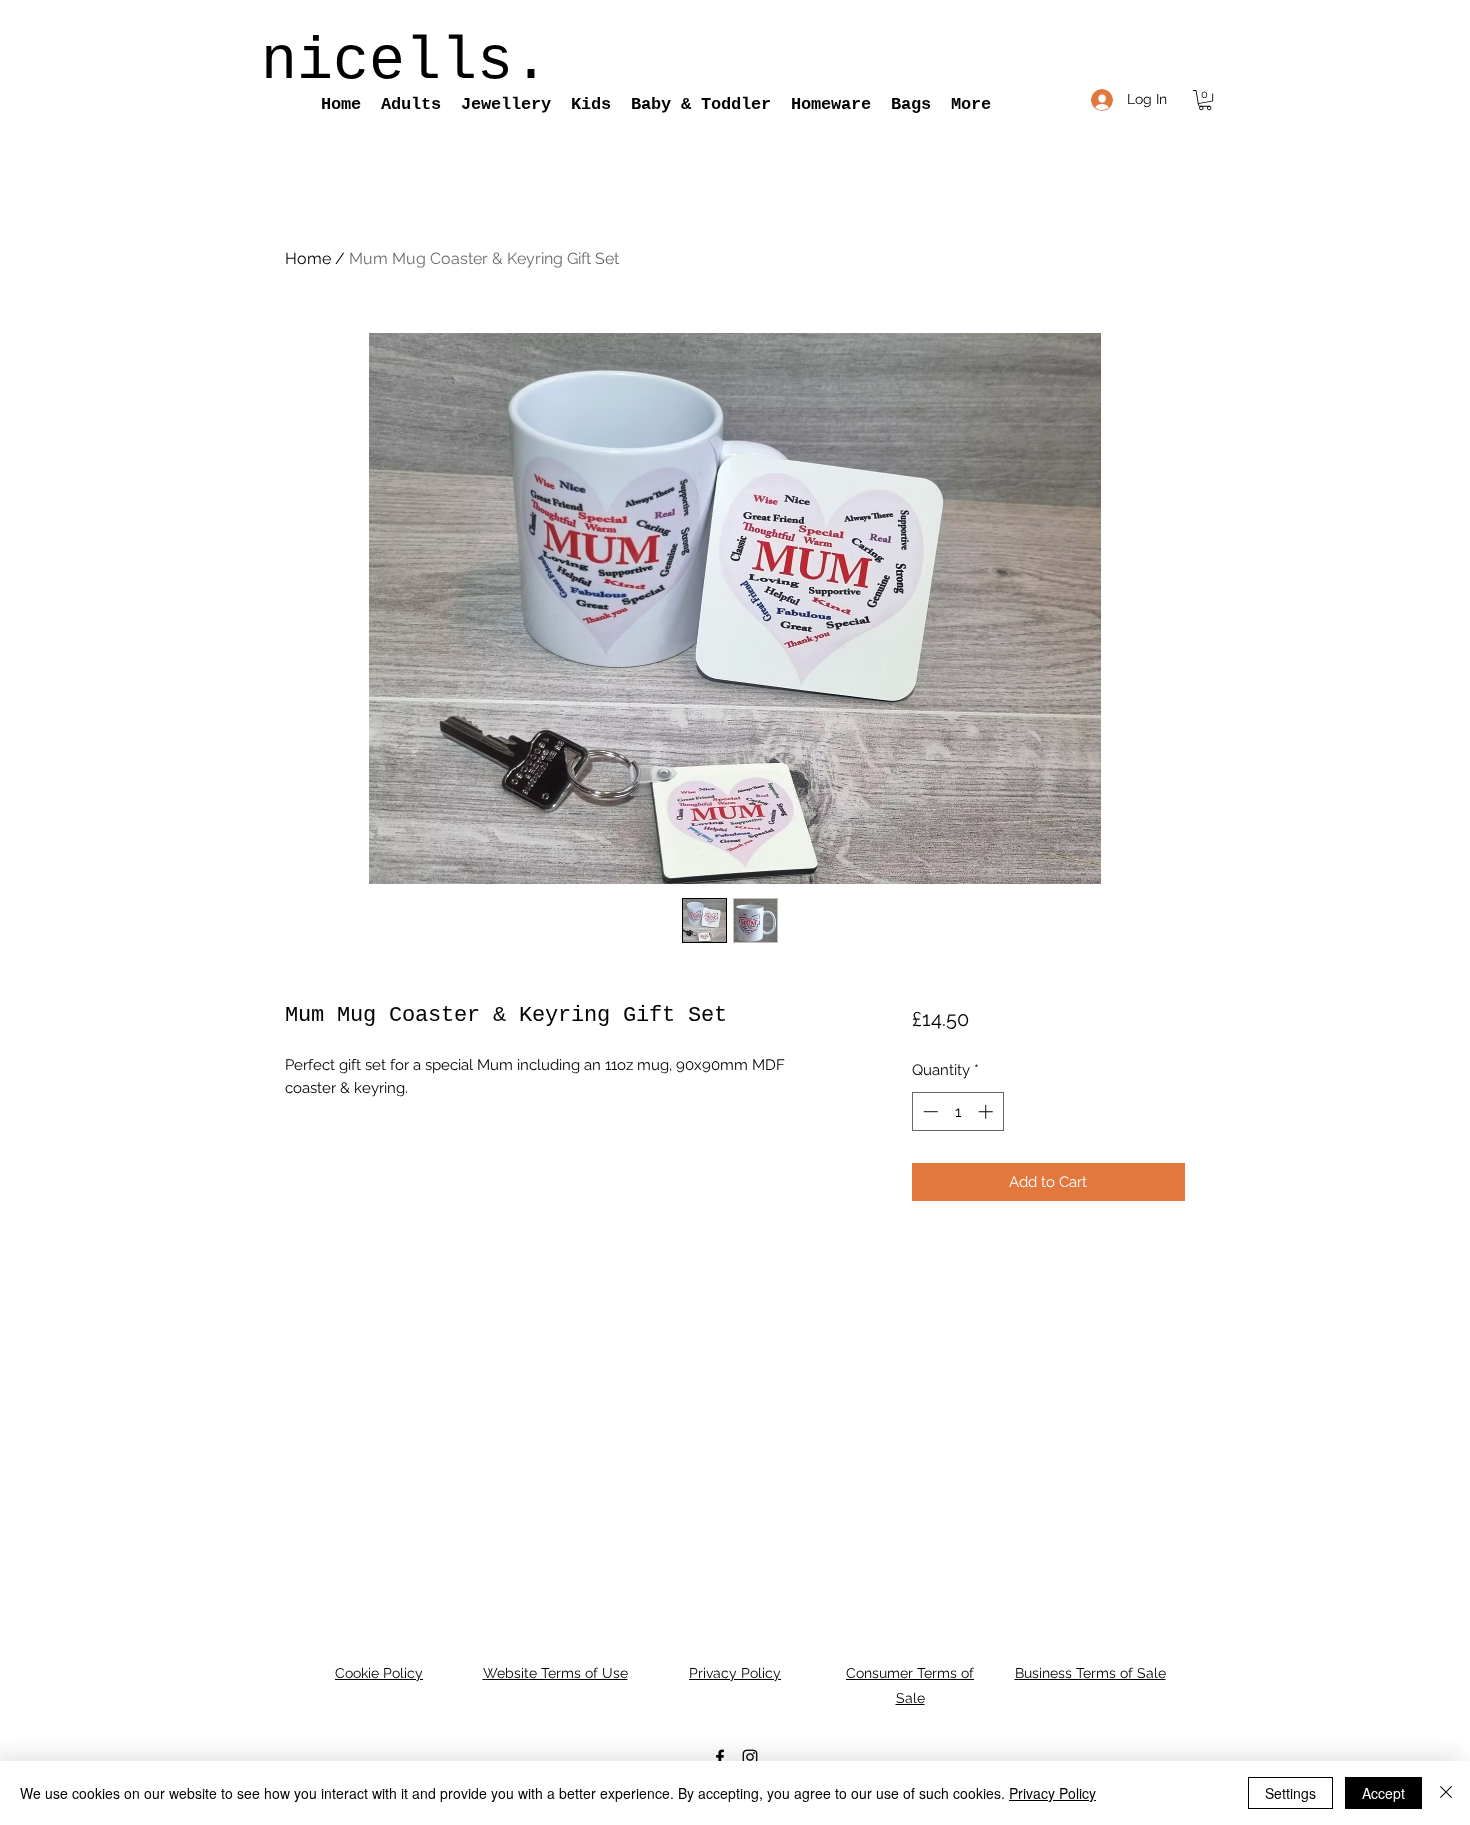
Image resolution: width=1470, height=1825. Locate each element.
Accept (1383, 1793)
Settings (1290, 1793)
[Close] (1446, 1793)
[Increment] (987, 1111)
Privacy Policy (1052, 1793)
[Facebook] (720, 1757)
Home (308, 258)
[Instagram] (750, 1757)
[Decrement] (928, 1111)
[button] (411, 105)
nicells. (405, 62)
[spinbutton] (957, 1111)
